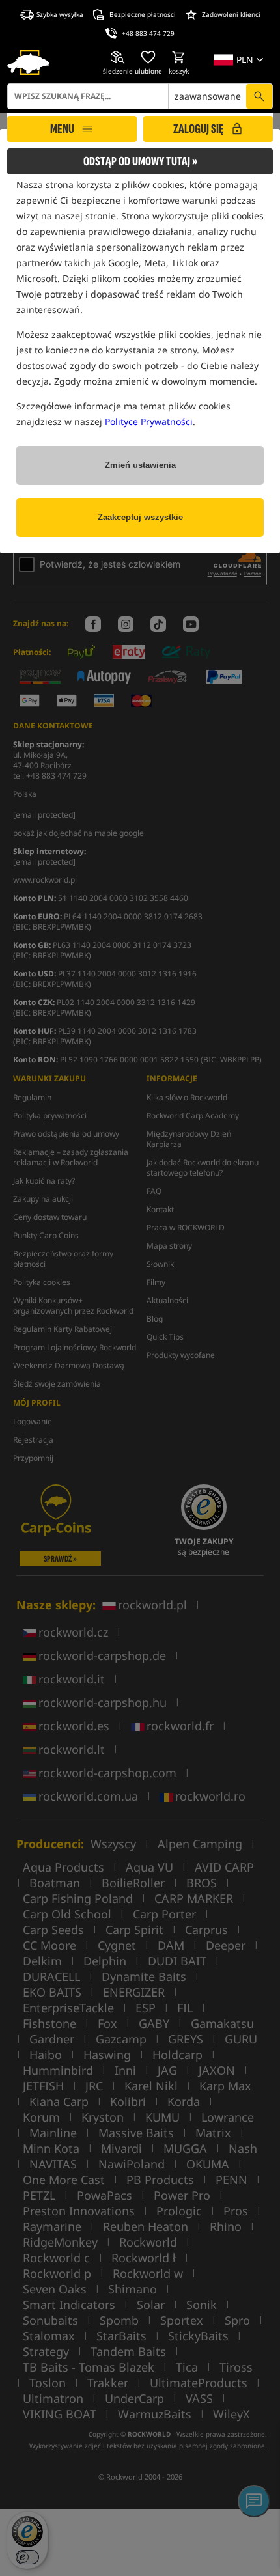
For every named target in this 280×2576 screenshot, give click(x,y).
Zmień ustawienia (140, 465)
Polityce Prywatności (149, 422)
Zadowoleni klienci (231, 14)
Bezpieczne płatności (143, 14)
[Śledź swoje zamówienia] (118, 57)
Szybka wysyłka (60, 14)
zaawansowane (208, 96)
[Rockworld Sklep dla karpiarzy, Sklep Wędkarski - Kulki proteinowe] (28, 62)
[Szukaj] (259, 96)
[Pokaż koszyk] (179, 57)
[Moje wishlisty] (148, 57)
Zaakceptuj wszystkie (140, 517)
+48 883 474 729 (148, 33)
